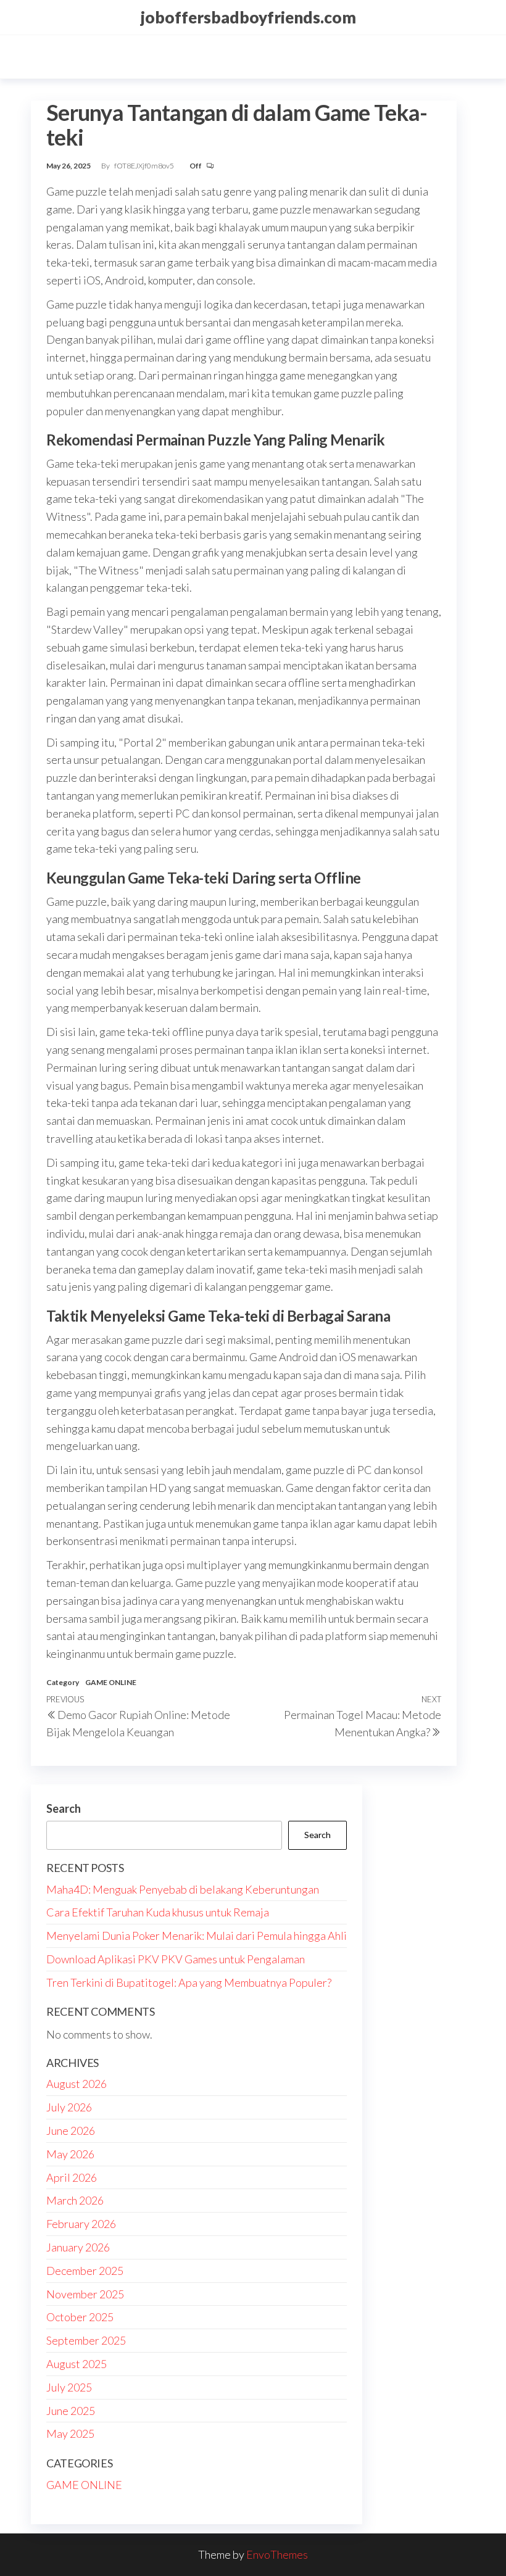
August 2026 (77, 2084)
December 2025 (85, 2271)
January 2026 (78, 2247)
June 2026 (71, 2131)
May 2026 (70, 2154)
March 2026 (75, 2200)
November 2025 (85, 2294)
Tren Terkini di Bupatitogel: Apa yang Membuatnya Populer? (189, 1982)
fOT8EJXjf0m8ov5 (145, 166)
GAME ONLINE (111, 1682)
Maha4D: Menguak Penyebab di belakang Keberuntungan (183, 1889)
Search (64, 1808)
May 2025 (70, 2433)
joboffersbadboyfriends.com (248, 17)
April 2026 (72, 2177)
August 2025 (77, 2364)
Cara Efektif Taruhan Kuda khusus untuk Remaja (158, 1912)
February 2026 (81, 2224)
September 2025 (86, 2340)
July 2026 (69, 2107)
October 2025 (80, 2317)
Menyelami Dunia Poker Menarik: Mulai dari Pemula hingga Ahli (197, 1936)
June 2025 (71, 2411)
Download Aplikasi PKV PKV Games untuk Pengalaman (176, 1959)
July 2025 (69, 2387)
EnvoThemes (277, 2554)
